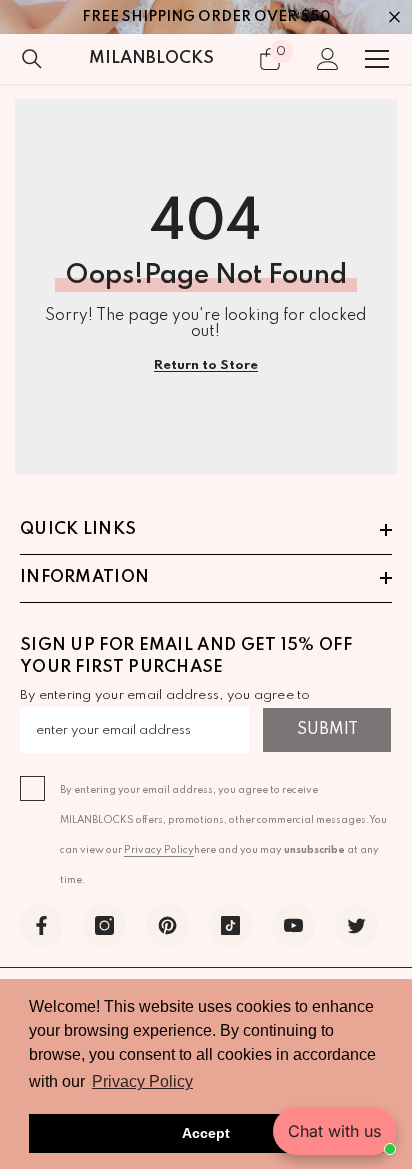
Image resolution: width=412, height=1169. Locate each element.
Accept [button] (206, 1133)
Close (394, 17)
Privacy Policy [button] (142, 1081)
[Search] (32, 59)
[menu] (377, 59)
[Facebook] (41, 925)
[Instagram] (104, 925)
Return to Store (206, 365)
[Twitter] (356, 925)
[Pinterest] (167, 925)
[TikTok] (230, 925)
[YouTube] (293, 925)
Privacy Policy (159, 850)
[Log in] (328, 59)
